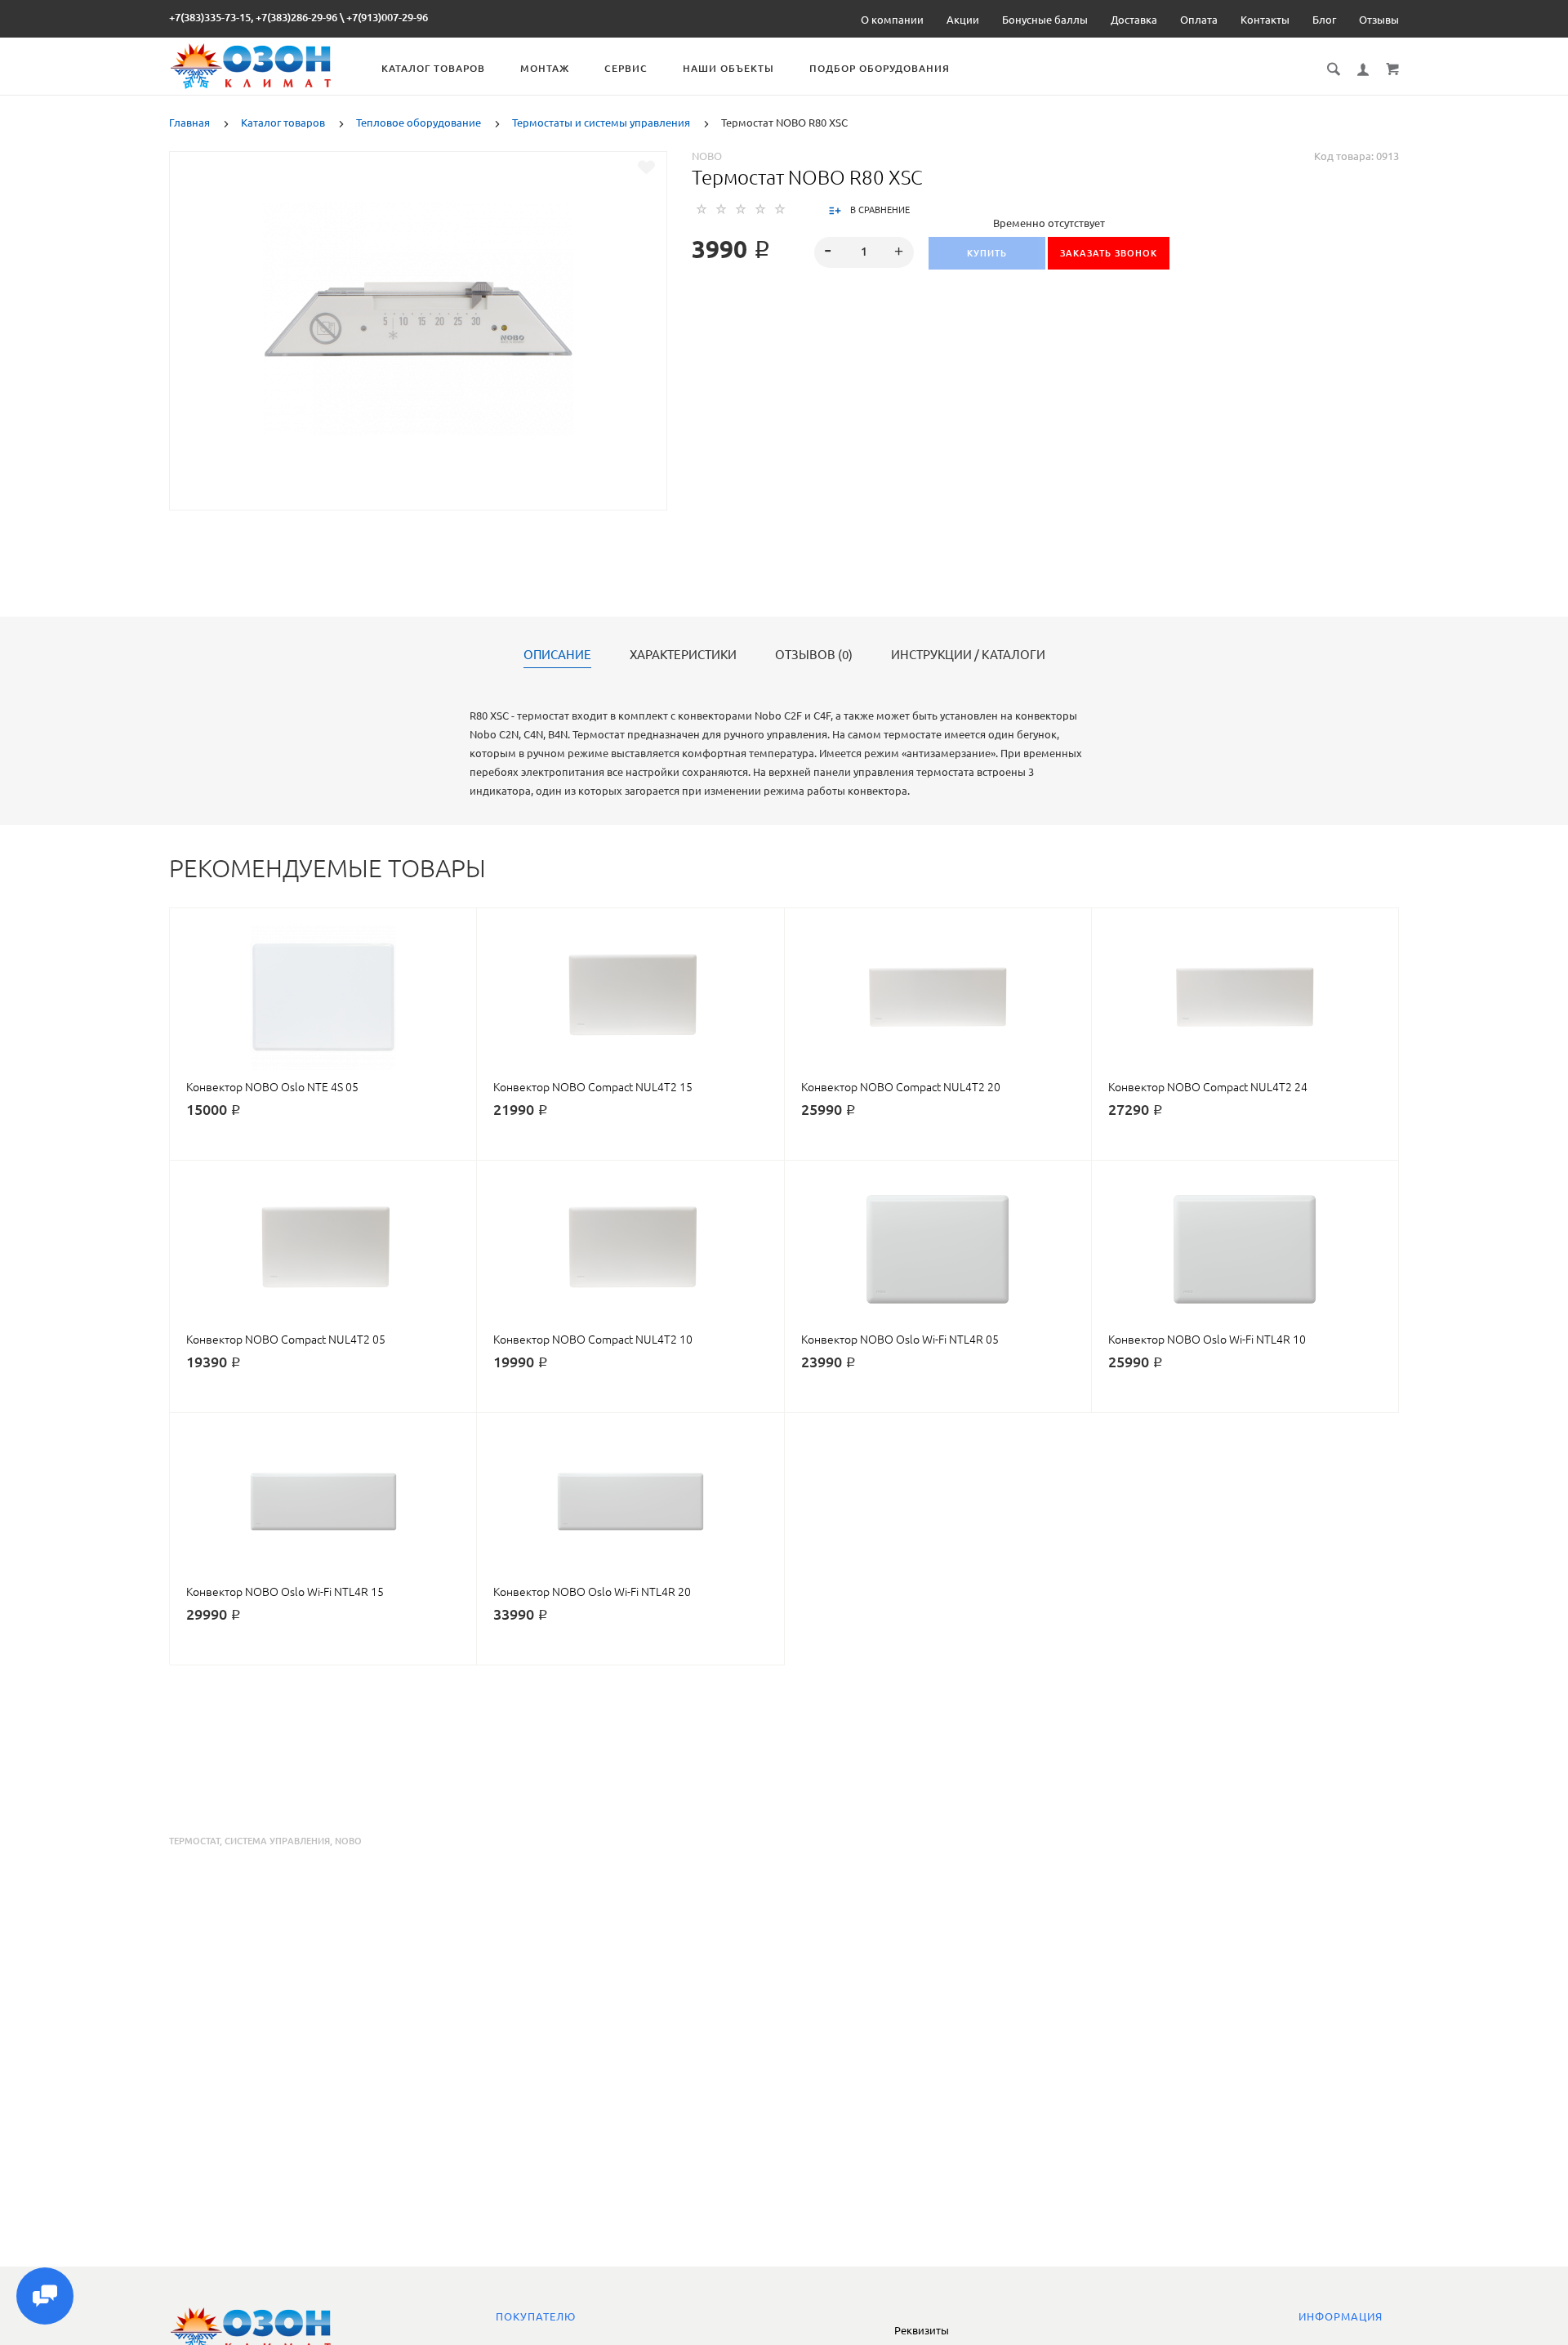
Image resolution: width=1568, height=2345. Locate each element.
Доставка (1134, 20)
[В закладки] (646, 167)
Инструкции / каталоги (968, 655)
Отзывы (1379, 20)
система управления (277, 1841)
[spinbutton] (864, 252)
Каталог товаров (433, 68)
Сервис (626, 68)
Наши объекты (728, 68)
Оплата (1199, 20)
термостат (194, 1841)
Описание (557, 655)
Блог (1324, 20)
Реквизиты (922, 2330)
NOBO (707, 156)
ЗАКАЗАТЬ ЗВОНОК (1109, 253)
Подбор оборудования (880, 68)
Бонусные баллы (1045, 20)
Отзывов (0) (814, 655)
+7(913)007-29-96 (387, 17)
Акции (963, 20)
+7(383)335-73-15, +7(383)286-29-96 (253, 17)
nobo (348, 1841)
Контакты (1265, 20)
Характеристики (683, 655)
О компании (892, 20)
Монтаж (545, 68)
